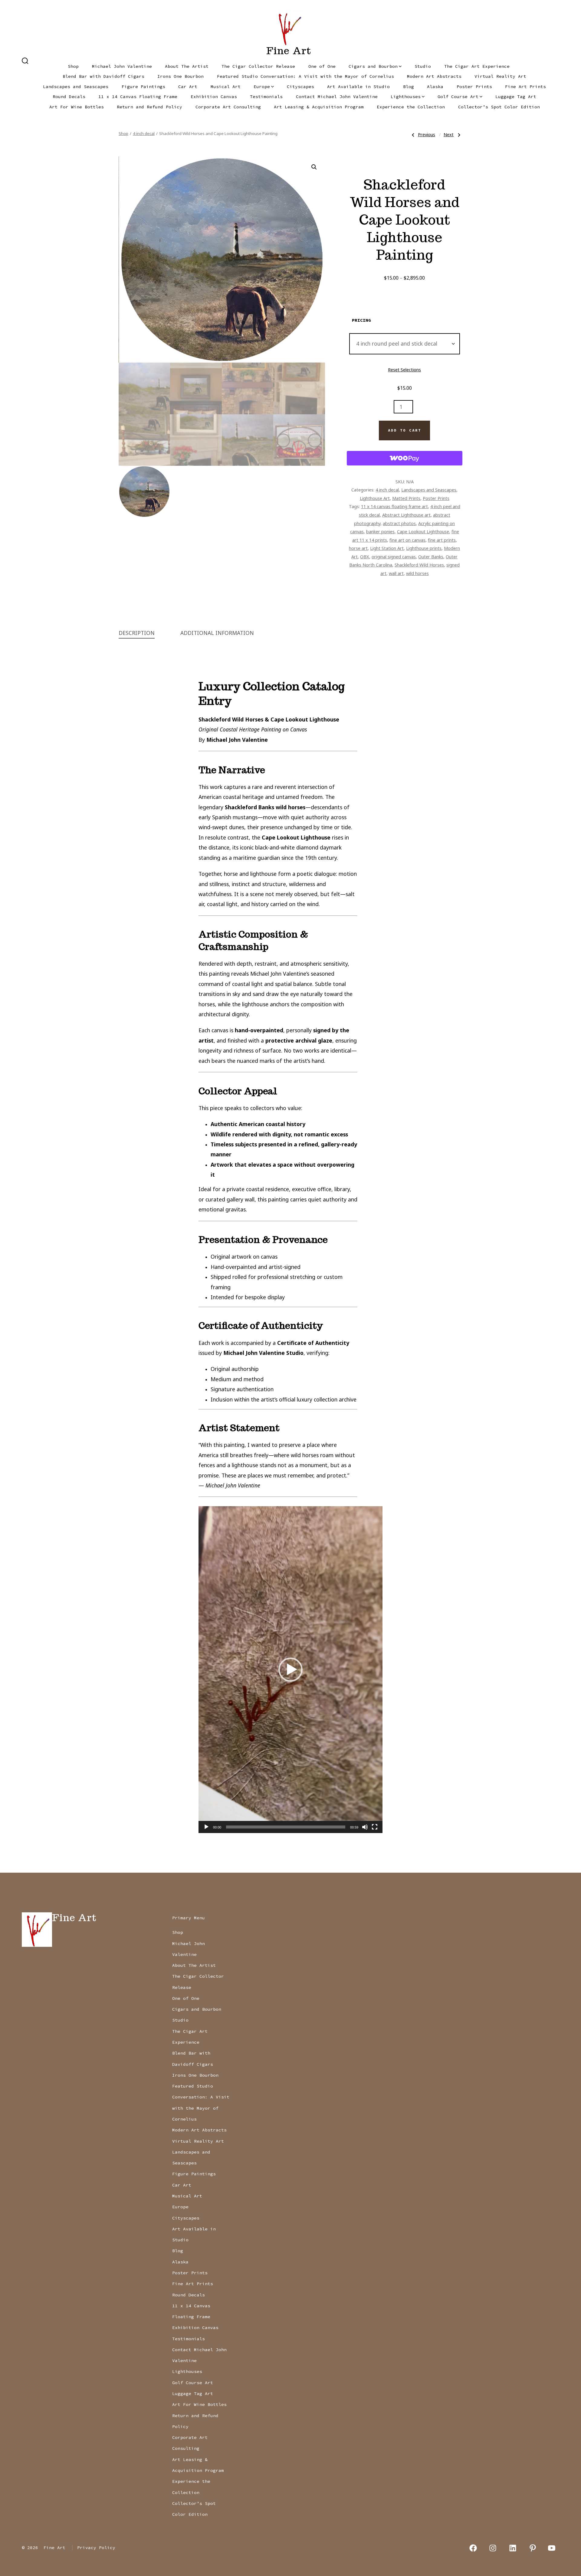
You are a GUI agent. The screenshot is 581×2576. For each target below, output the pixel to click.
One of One (322, 66)
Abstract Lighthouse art (406, 515)
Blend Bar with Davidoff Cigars (103, 76)
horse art (358, 548)
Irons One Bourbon (181, 76)
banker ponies (380, 531)
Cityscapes (300, 87)
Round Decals (69, 97)
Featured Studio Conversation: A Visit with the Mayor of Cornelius (305, 76)
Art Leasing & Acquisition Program (319, 107)
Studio (423, 66)
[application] (290, 1670)
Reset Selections (404, 370)
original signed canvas (394, 557)
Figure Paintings (143, 87)
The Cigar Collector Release (258, 66)
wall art (396, 573)
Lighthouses (406, 97)
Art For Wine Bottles (77, 107)
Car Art (188, 87)
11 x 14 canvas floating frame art (394, 506)
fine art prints (442, 540)
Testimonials (266, 97)
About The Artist (187, 66)
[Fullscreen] (375, 1827)
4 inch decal (144, 133)
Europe (262, 87)
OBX (365, 557)
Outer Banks (431, 557)
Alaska (435, 87)
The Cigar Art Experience (477, 66)
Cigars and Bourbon (373, 66)
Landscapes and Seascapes (76, 87)
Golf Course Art (458, 97)
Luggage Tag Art (516, 97)
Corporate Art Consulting (228, 107)
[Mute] (365, 1827)
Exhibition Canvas (214, 97)
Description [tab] (137, 633)
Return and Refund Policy (149, 107)
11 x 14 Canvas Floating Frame (138, 97)
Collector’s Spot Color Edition (499, 107)
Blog (409, 87)
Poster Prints (474, 87)
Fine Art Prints (525, 87)
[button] (314, 167)
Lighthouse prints (424, 548)
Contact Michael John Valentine (337, 97)
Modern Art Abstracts (434, 76)
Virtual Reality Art (500, 76)
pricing (361, 320)
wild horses (417, 573)
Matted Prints (406, 498)
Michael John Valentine (122, 66)
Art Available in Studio (358, 87)
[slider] (286, 1827)
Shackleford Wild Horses (419, 565)
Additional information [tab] (217, 633)
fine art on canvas (407, 540)
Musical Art (226, 87)
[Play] (206, 1827)
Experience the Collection (411, 107)
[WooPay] (405, 458)
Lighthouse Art (375, 498)
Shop (73, 66)
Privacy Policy (96, 2548)
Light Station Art (387, 548)
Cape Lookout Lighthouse (423, 531)
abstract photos (399, 523)
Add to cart (405, 430)
